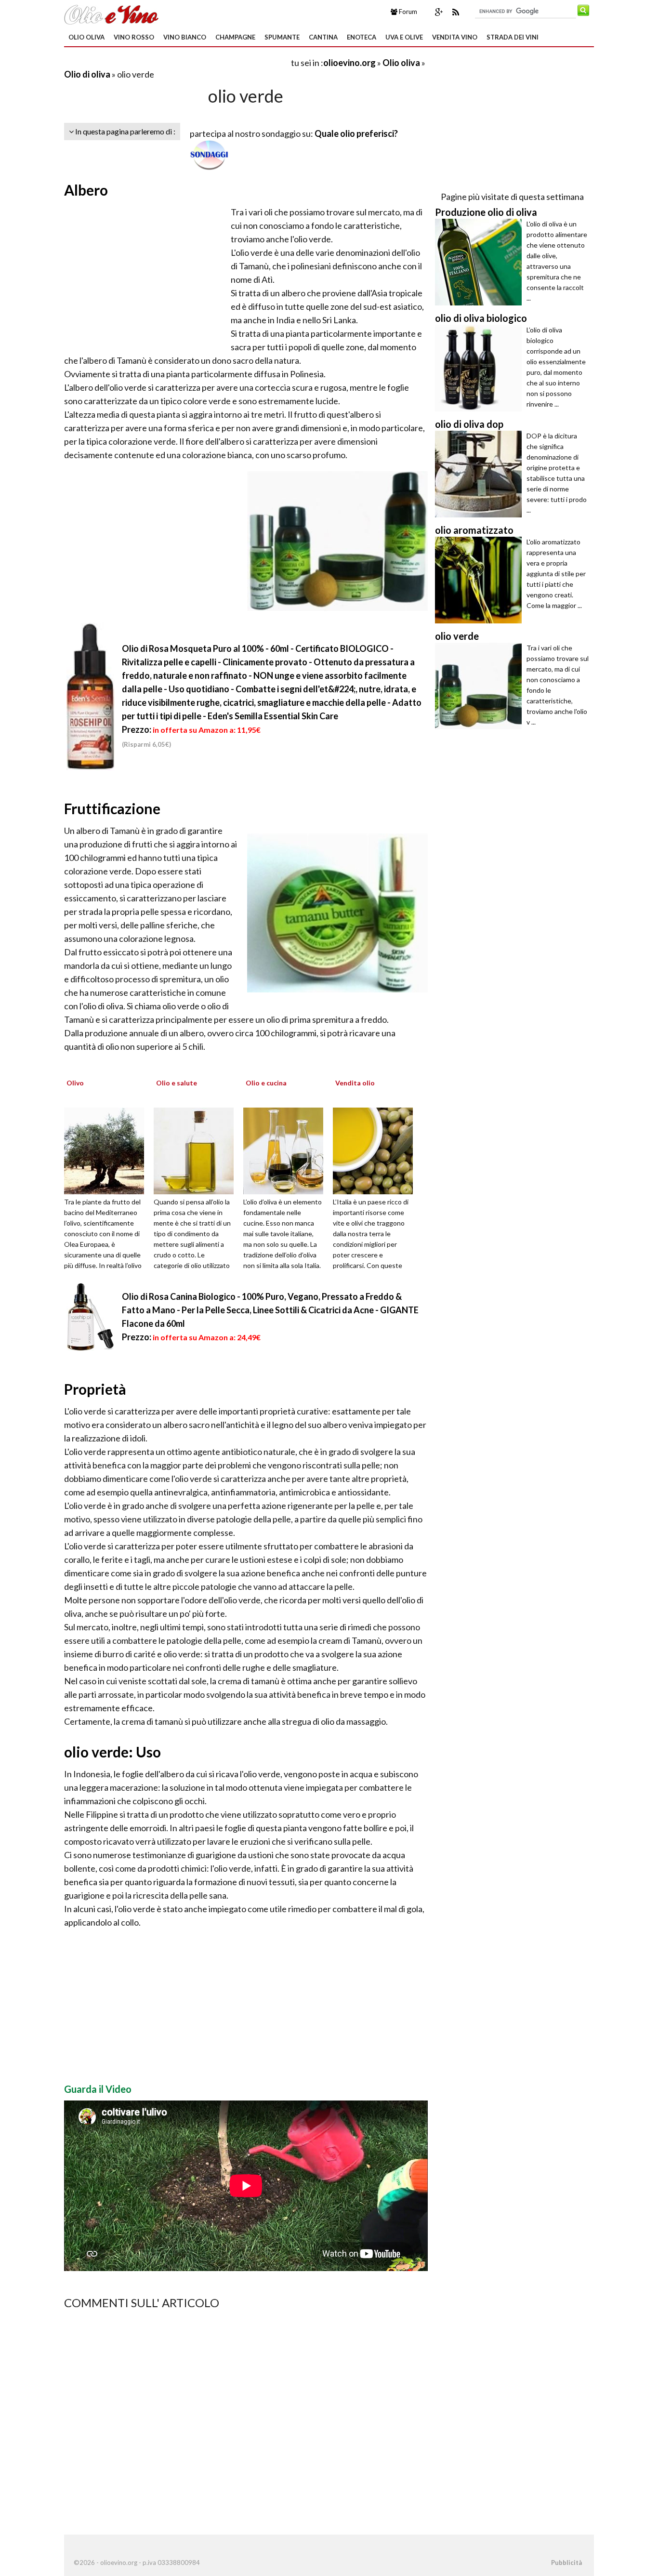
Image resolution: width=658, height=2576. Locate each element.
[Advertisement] (177, 62)
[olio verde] (481, 686)
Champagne (235, 37)
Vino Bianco (185, 37)
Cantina (323, 37)
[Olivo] (107, 1149)
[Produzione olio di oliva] (481, 262)
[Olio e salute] (197, 1149)
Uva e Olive (404, 37)
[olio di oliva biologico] (481, 368)
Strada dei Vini (513, 37)
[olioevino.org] (111, 13)
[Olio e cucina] (287, 1149)
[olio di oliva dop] (481, 474)
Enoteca (362, 37)
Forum (407, 12)
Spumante (282, 37)
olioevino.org (349, 63)
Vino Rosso (134, 37)
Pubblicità (566, 2563)
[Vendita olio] (376, 1149)
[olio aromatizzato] (481, 580)
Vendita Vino (455, 37)
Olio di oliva (87, 74)
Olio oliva (86, 37)
